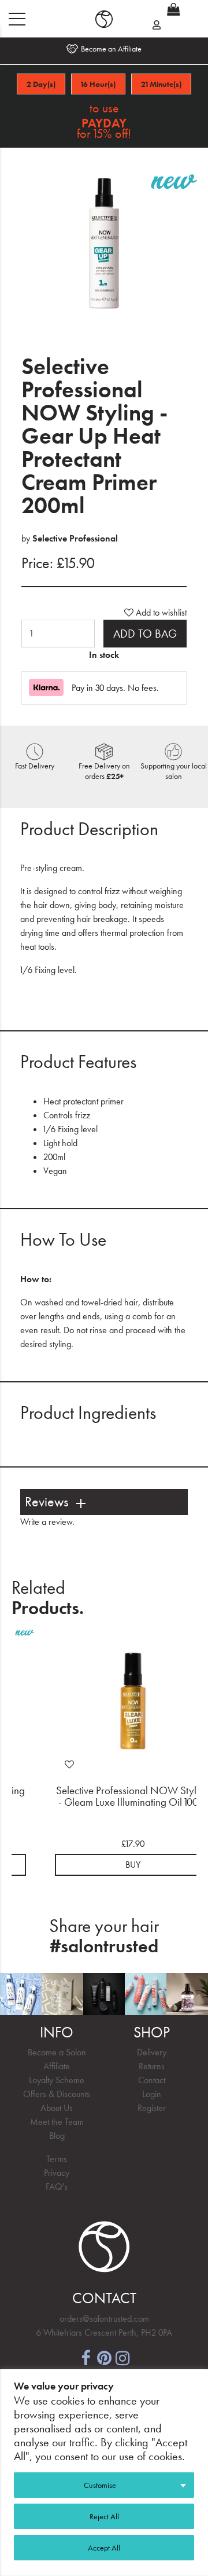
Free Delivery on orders (104, 771)
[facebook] (86, 2357)
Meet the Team (57, 2122)
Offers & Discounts (57, 2094)
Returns (152, 2066)
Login (152, 2094)
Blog (57, 2136)
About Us (57, 2108)
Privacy (57, 2173)
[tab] (104, 1502)
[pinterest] (104, 2357)
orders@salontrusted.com (104, 2319)
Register (152, 2108)
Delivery (152, 2052)
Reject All (104, 2516)
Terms (57, 2159)
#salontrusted (104, 1946)
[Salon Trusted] (104, 19)
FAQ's (57, 2187)
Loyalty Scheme (57, 2080)
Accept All (104, 2548)
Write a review (46, 1522)
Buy (133, 1865)
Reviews (47, 1502)
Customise (100, 2485)
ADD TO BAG (145, 634)
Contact (152, 2080)
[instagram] (122, 2357)
